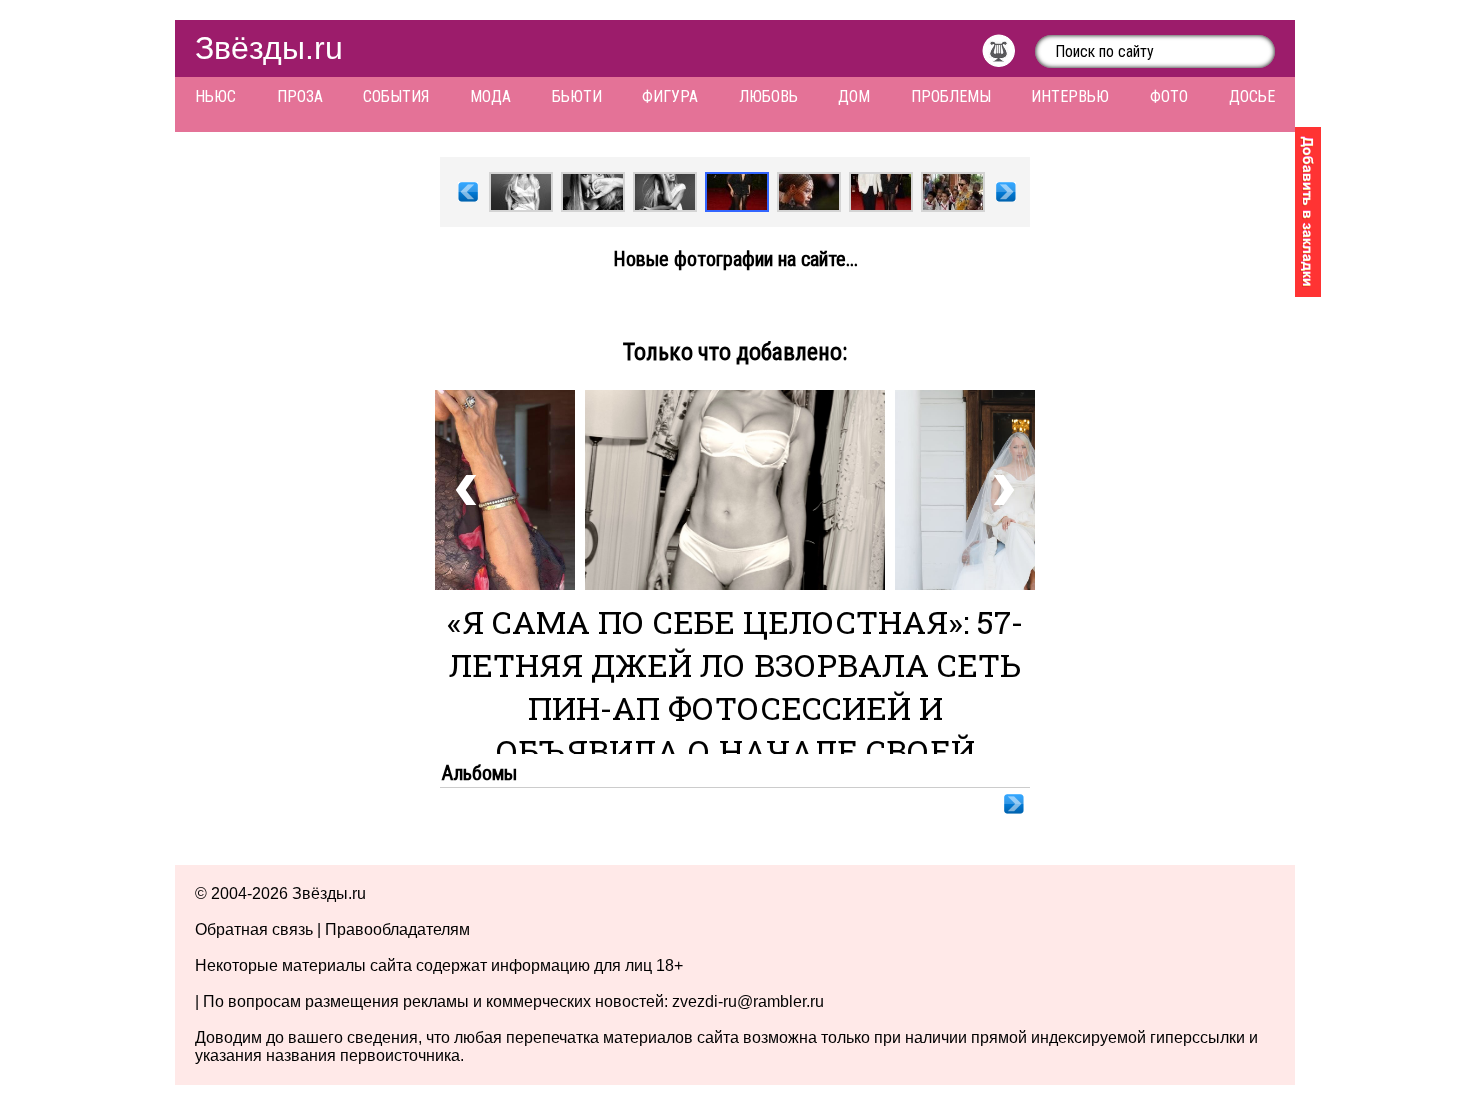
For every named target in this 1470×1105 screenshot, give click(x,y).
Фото (1169, 96)
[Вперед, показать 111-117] (1006, 195)
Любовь (768, 96)
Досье (1252, 96)
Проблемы (951, 96)
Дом (854, 96)
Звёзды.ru (269, 48)
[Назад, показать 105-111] (468, 195)
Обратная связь (254, 929)
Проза (300, 96)
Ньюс (215, 96)
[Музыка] (1008, 56)
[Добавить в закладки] (1308, 212)
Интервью (1070, 96)
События (396, 96)
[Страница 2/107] (1014, 807)
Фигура (670, 96)
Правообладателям (397, 929)
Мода (490, 96)
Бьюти (577, 96)
